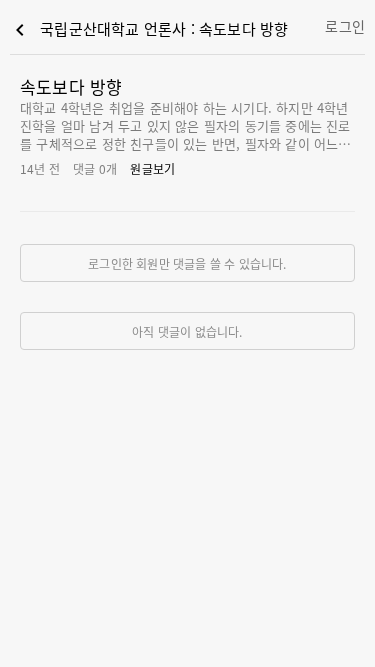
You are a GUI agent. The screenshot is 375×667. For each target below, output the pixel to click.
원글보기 (152, 168)
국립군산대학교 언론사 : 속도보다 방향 (148, 30)
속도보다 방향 (71, 86)
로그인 (345, 26)
